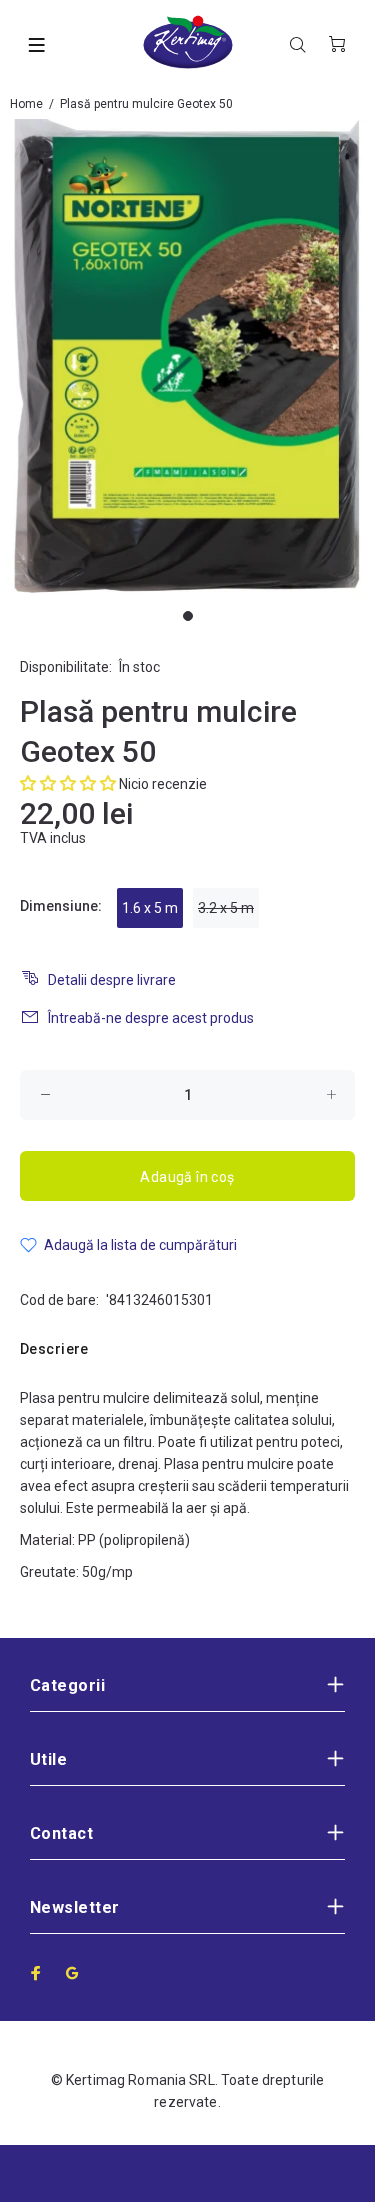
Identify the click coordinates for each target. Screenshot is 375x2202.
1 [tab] (188, 616)
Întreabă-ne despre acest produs (151, 1018)
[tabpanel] (187, 359)
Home (26, 104)
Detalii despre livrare (112, 980)
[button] (68, 784)
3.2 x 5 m (226, 908)
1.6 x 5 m (150, 908)
